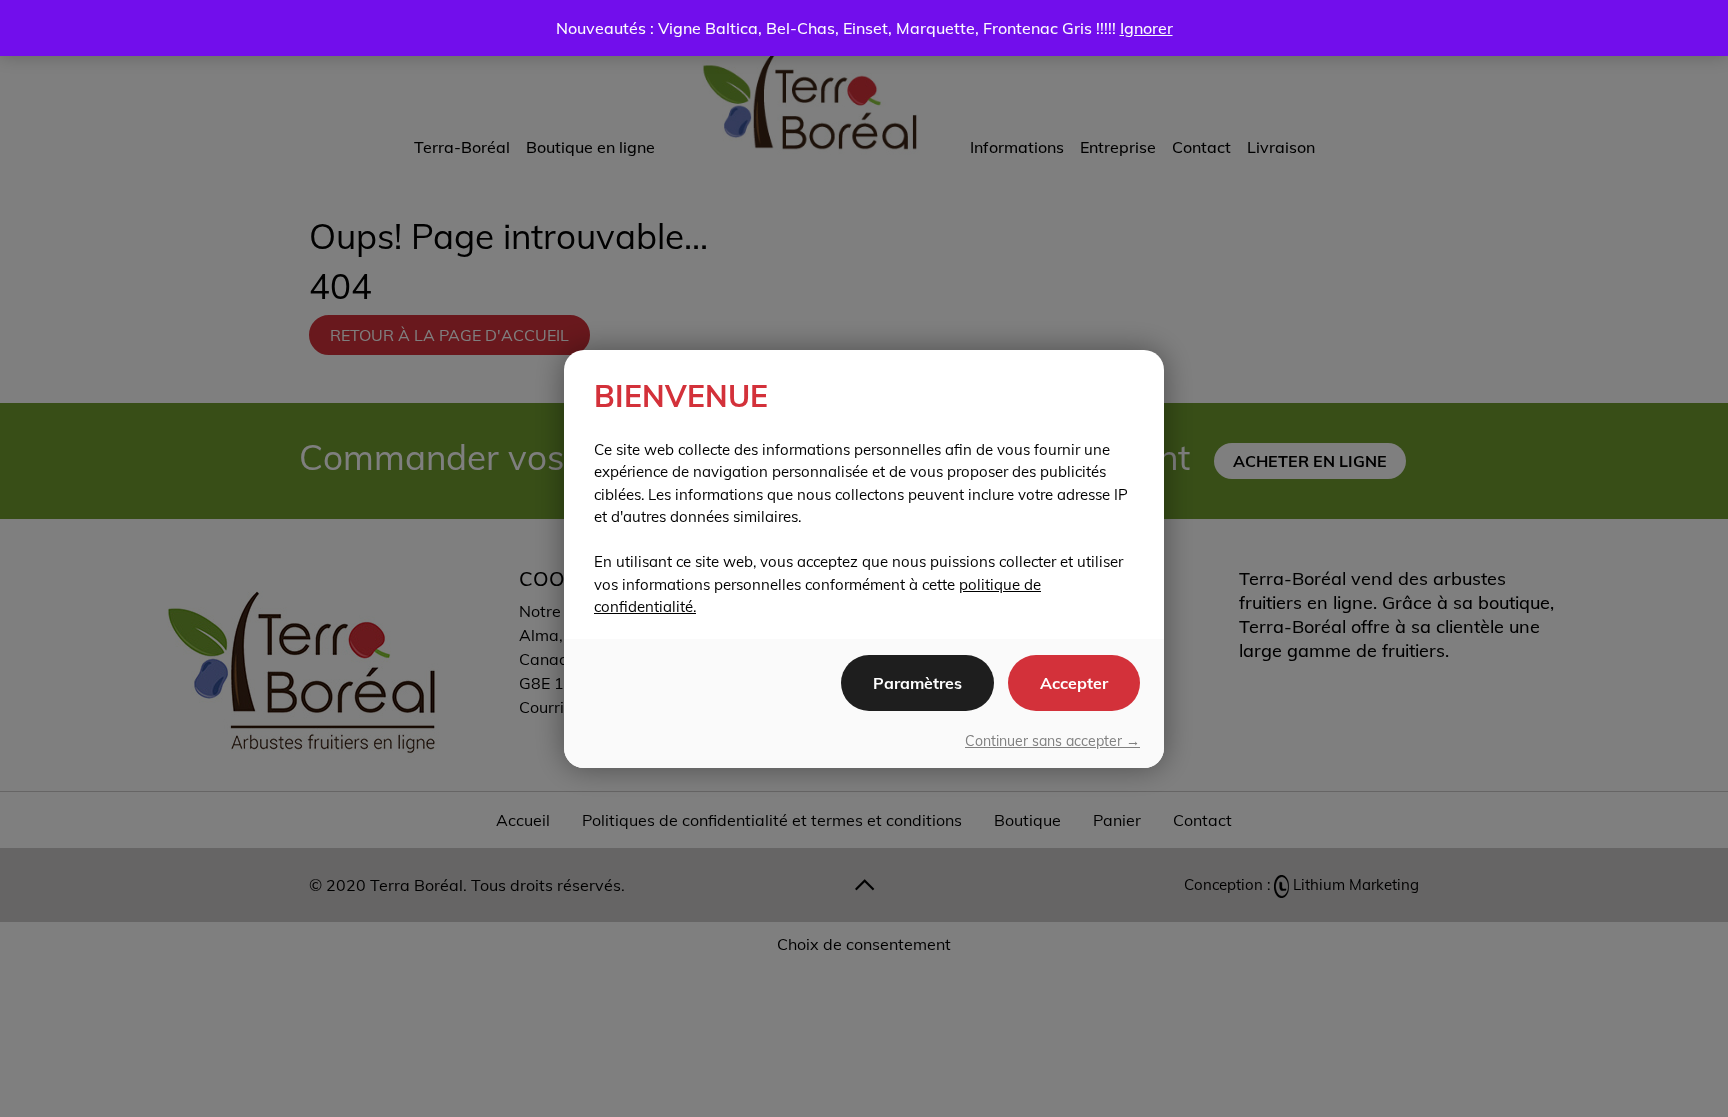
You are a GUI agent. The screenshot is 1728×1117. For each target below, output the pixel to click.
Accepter (1074, 683)
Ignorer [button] (1146, 28)
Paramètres (917, 683)
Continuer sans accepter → (1052, 741)
